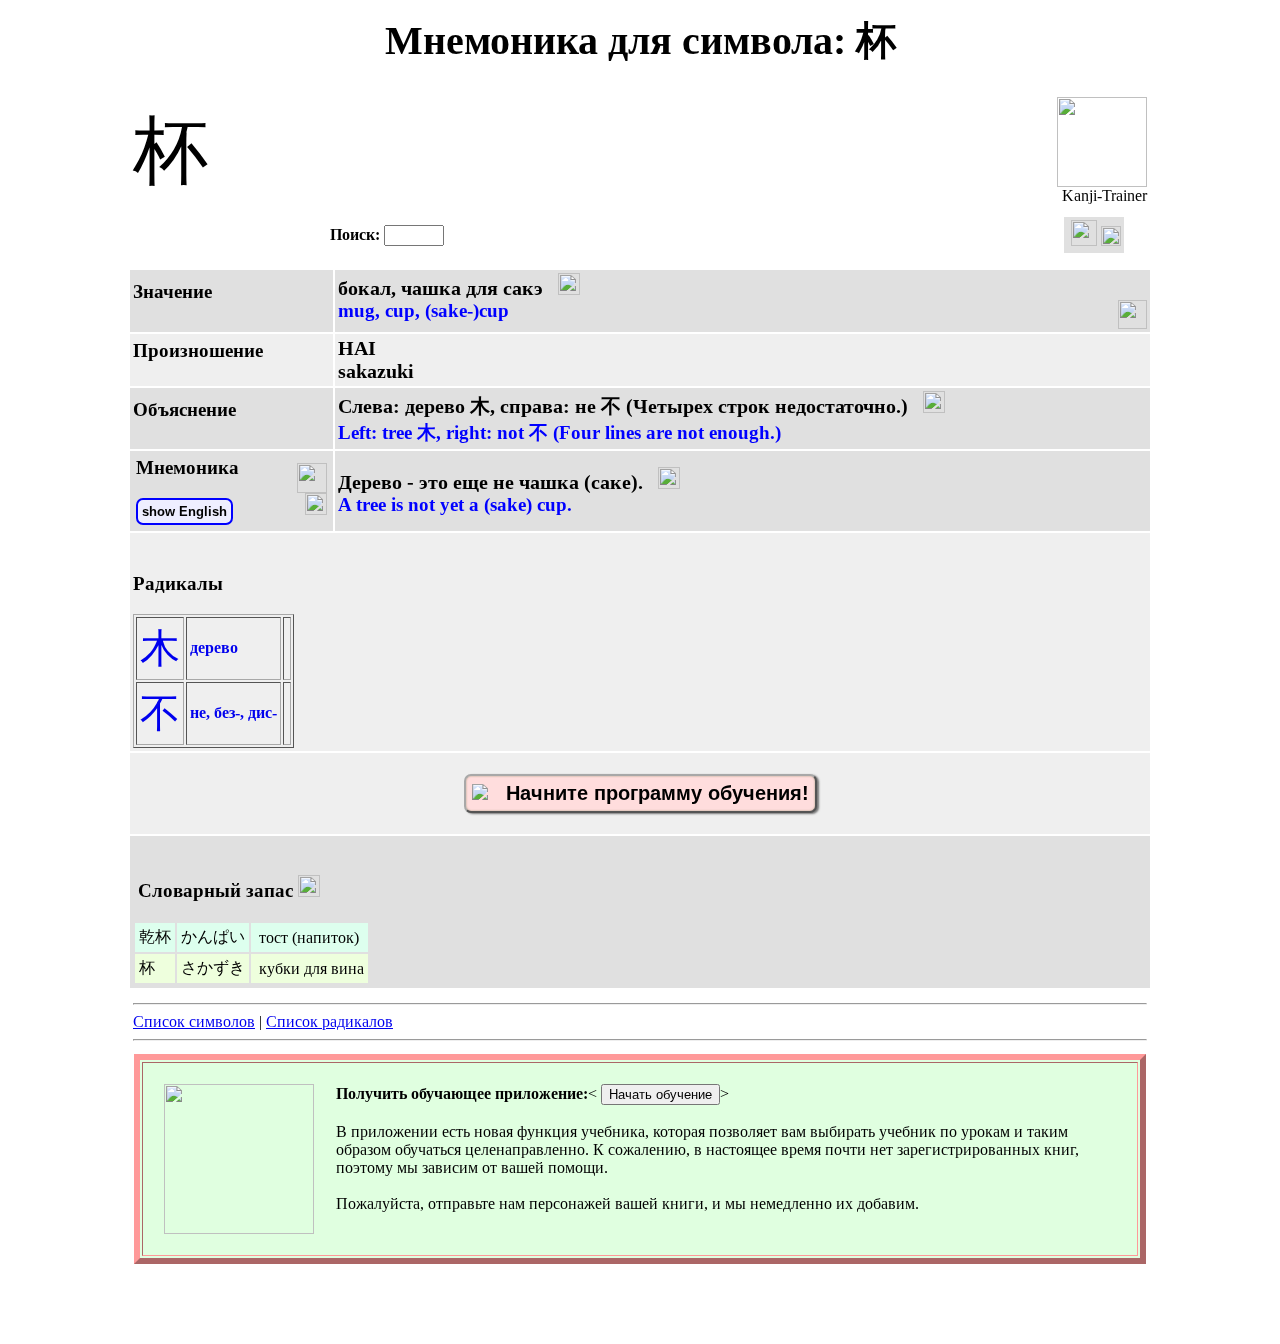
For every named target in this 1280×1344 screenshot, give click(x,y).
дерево (214, 647)
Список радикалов (329, 1021)
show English (184, 511)
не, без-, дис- (233, 712)
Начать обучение (660, 1094)
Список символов (194, 1021)
